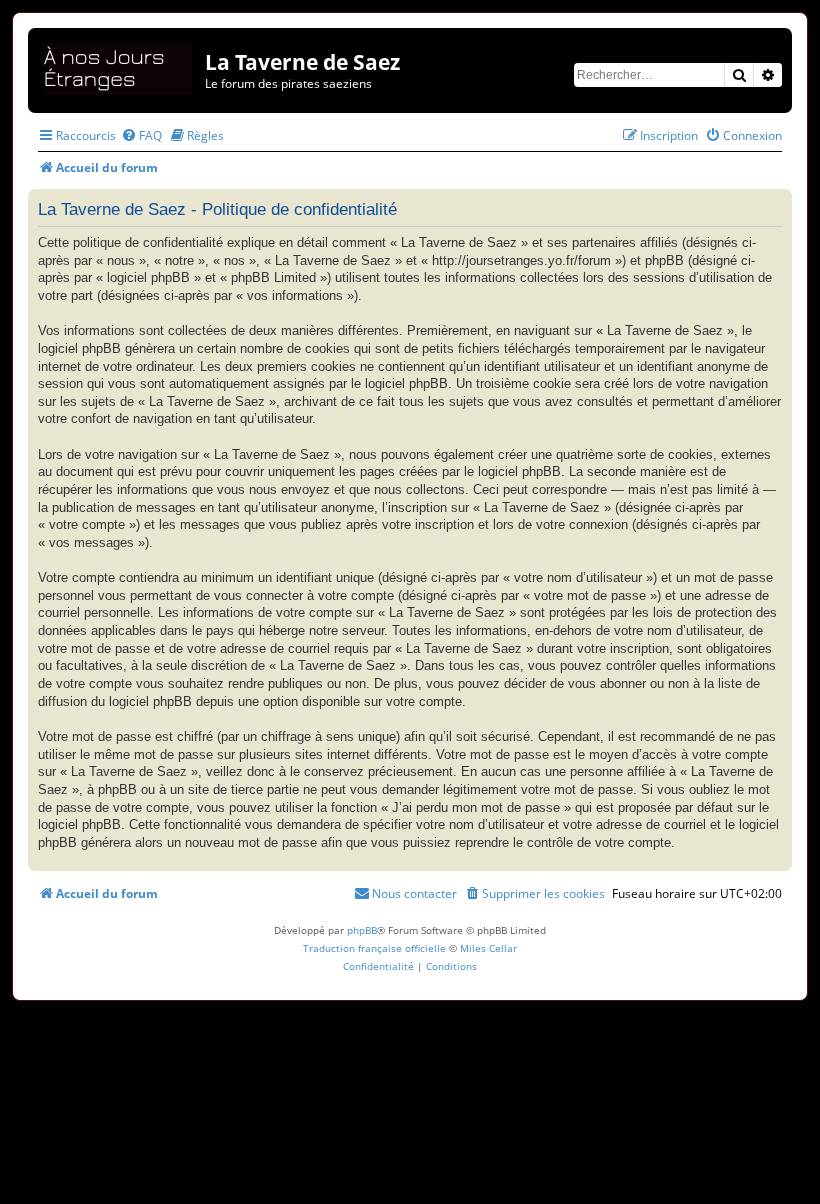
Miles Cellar (488, 948)
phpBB (362, 930)
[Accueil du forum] (119, 65)
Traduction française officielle (374, 948)
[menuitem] (141, 135)
